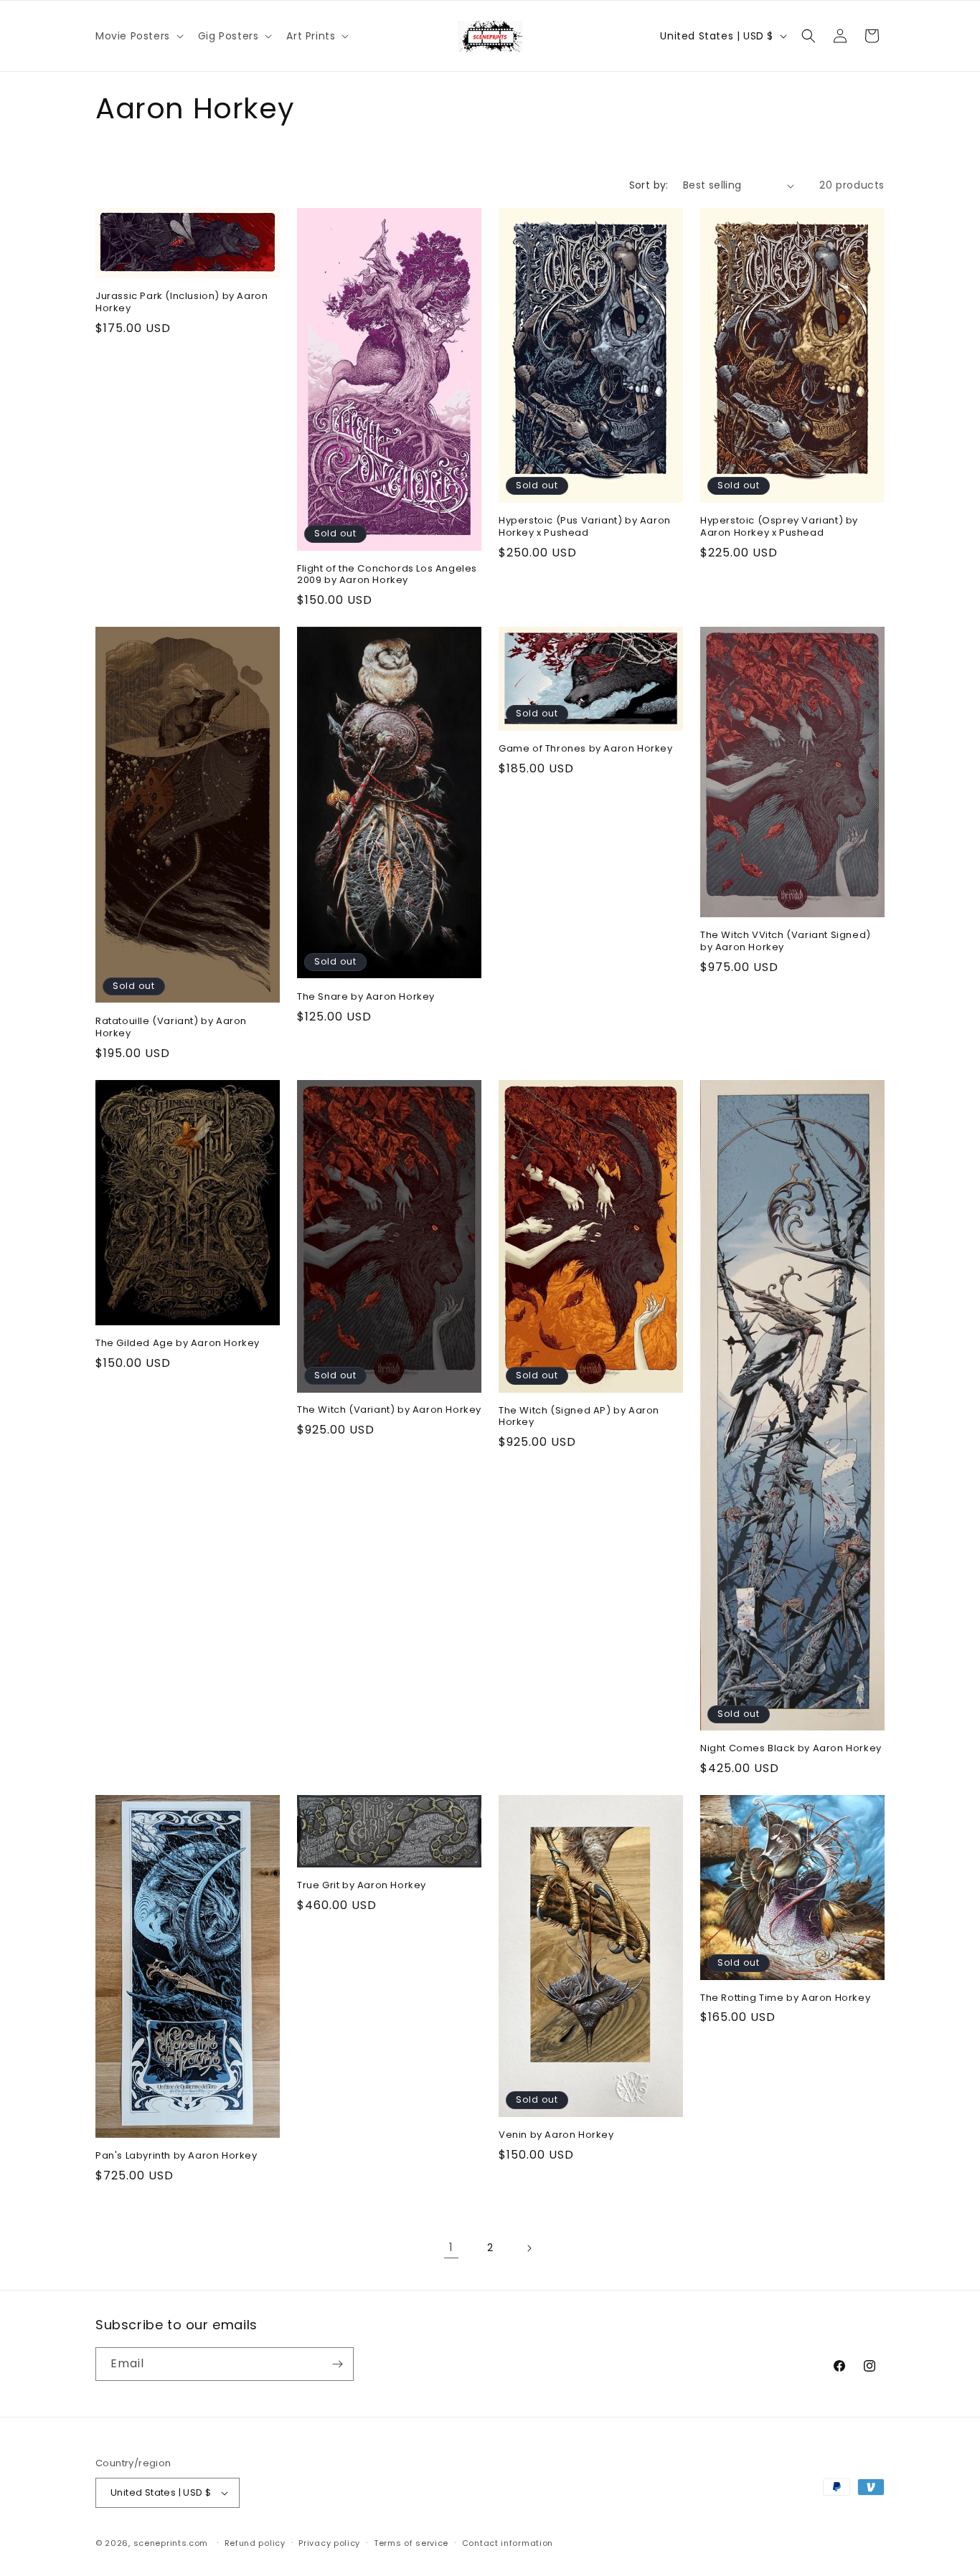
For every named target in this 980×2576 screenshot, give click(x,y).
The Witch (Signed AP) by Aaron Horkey (579, 1417)
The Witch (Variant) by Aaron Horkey (389, 1410)
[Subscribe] (337, 2364)
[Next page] (529, 2248)
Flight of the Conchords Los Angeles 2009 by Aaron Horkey (387, 575)
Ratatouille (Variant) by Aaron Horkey (171, 1028)
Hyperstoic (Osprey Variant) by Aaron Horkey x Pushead (779, 527)
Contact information (508, 2543)
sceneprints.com (171, 2543)
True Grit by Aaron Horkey (362, 1886)
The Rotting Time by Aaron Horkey (785, 1998)
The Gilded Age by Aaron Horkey (178, 1344)
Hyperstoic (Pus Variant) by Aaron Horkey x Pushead (585, 527)
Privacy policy (329, 2543)
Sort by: (649, 185)
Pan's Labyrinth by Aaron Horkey (176, 2156)
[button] (138, 36)
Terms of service (411, 2543)
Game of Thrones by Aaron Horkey (586, 749)
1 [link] (451, 2247)
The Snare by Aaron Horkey (366, 997)
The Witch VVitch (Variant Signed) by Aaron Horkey (786, 942)
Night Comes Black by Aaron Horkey (791, 1749)
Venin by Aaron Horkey (556, 2135)
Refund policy (255, 2543)
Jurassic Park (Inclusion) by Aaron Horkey (182, 303)
